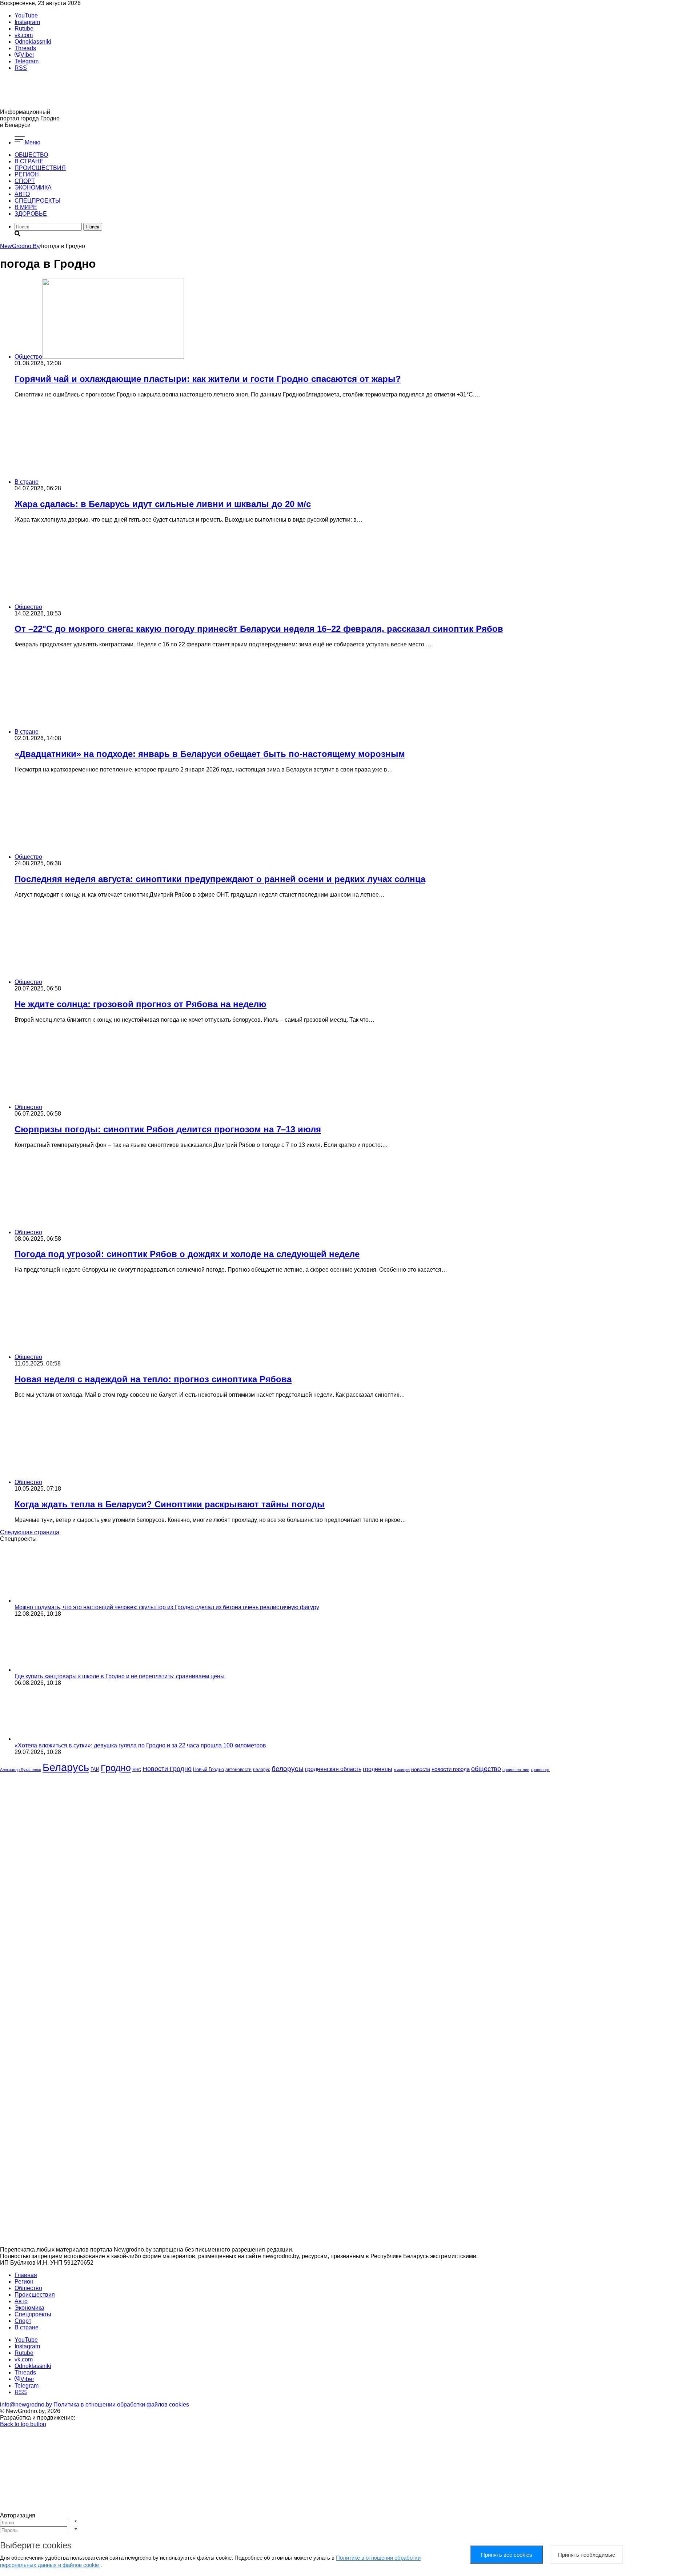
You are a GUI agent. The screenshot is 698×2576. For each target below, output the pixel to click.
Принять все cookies (507, 2555)
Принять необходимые (587, 2555)
